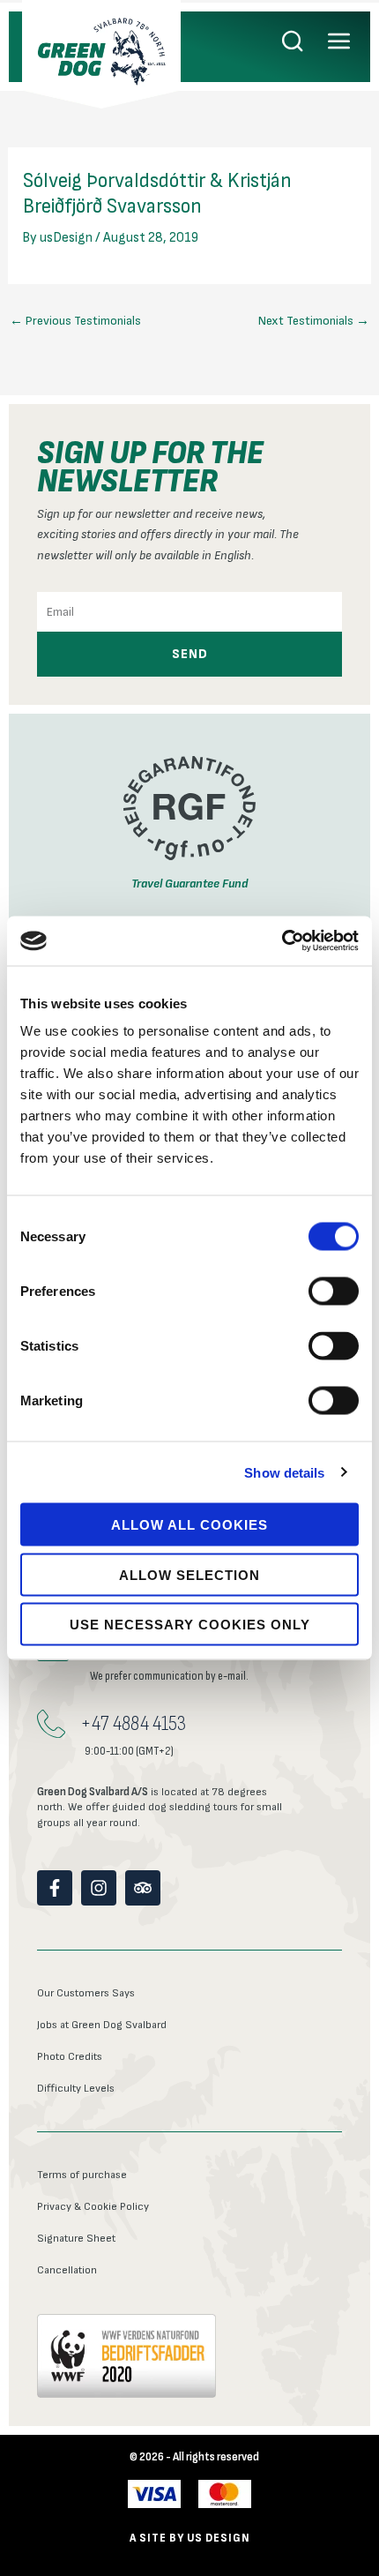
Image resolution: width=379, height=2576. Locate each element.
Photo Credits (70, 2057)
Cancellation (67, 2270)
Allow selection (189, 1574)
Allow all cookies (189, 1525)
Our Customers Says (86, 1993)
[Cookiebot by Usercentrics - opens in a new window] (282, 941)
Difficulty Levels (76, 2089)
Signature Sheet (76, 2239)
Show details (284, 1472)
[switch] (334, 1292)
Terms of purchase (82, 2175)
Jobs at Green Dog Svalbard (102, 2025)
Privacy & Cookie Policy (93, 2207)
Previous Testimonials (75, 321)
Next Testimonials (314, 321)
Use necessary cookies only (190, 1625)
